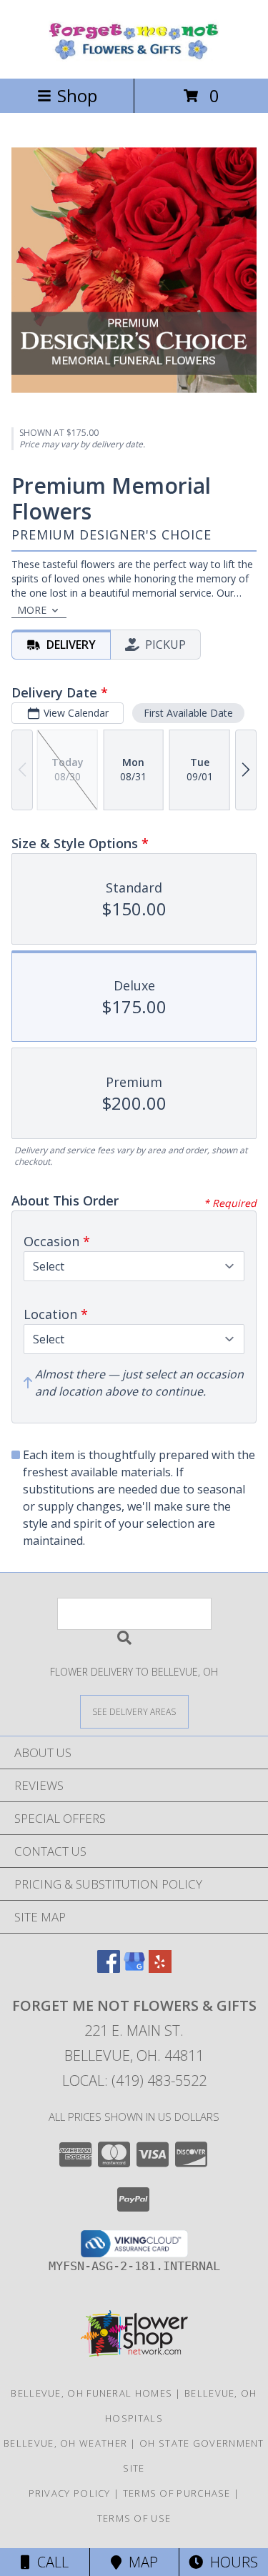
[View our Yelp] (160, 1968)
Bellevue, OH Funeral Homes (91, 2393)
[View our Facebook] (109, 1968)
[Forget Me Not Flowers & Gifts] (134, 58)
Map (140, 2562)
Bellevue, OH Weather (65, 2443)
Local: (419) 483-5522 (134, 2080)
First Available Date (188, 713)
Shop (77, 95)
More (32, 610)
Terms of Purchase (177, 2493)
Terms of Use (134, 2518)
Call (49, 2562)
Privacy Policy (70, 2493)
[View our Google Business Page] (134, 1968)
